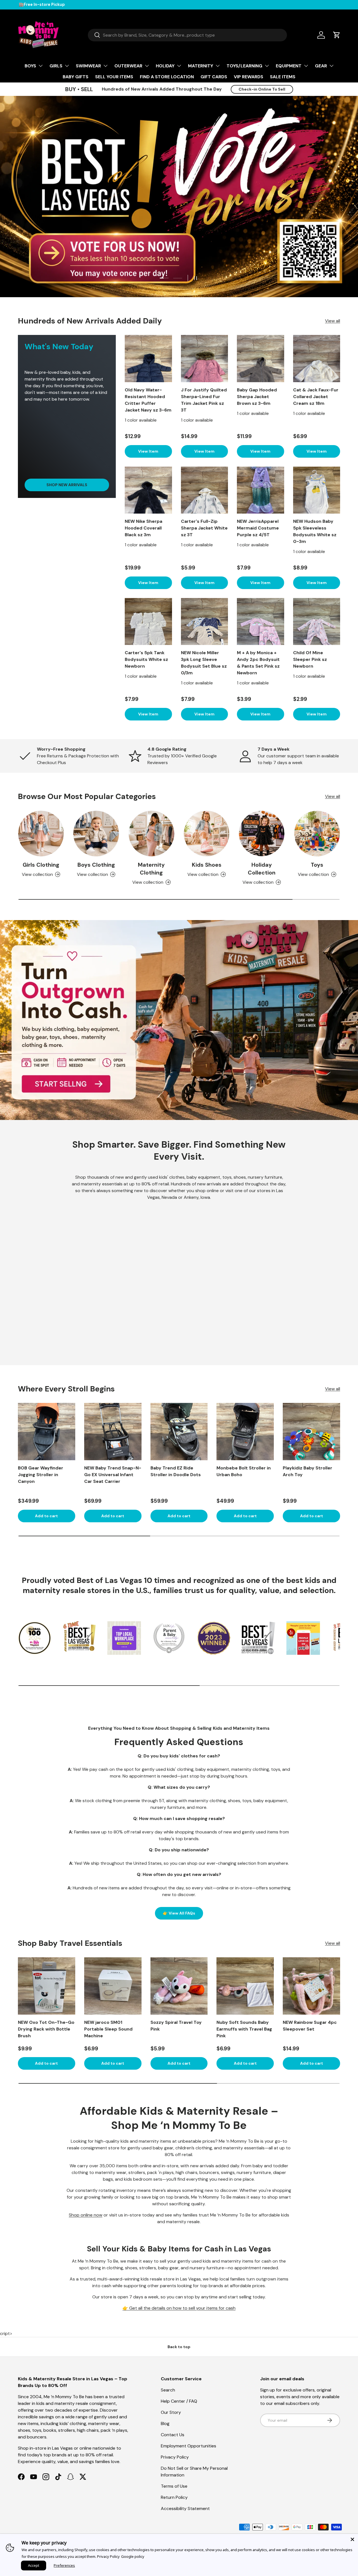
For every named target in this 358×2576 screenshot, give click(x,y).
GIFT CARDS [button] (214, 77)
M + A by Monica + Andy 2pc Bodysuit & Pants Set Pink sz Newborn (258, 663)
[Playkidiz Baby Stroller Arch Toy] (311, 1432)
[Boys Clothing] (96, 834)
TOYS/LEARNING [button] (244, 66)
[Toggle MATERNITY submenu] (218, 66)
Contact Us (173, 2435)
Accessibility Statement (185, 2508)
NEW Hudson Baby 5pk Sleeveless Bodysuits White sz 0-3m (315, 531)
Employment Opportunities (189, 2446)
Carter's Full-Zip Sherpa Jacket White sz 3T (204, 528)
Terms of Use (174, 2486)
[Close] (352, 2539)
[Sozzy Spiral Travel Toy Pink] (179, 1986)
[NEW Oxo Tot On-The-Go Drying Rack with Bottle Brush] (47, 1986)
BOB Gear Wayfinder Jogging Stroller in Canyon (41, 1475)
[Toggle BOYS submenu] (41, 66)
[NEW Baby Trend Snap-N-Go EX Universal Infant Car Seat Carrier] (113, 1432)
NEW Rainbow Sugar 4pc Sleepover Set (310, 2026)
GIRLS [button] (56, 66)
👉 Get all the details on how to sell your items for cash (179, 2308)
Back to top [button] (179, 2347)
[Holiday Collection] (262, 834)
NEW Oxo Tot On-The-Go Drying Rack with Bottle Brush (46, 2029)
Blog (165, 2423)
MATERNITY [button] (201, 66)
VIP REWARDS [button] (249, 77)
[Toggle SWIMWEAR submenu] (105, 66)
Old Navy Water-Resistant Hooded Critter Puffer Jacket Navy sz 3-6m (148, 400)
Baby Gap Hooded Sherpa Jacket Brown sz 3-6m (257, 397)
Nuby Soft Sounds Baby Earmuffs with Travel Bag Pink (244, 2029)
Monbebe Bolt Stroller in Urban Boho (244, 1471)
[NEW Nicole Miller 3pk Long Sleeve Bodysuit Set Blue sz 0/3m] (205, 622)
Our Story (171, 2412)
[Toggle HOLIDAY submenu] (179, 66)
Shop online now (86, 2215)
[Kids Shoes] (207, 834)
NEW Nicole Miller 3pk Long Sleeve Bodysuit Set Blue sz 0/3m (204, 663)
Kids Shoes (207, 865)
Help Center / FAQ (179, 2401)
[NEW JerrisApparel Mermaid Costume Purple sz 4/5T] (261, 490)
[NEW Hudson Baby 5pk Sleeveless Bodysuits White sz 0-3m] (317, 490)
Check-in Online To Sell (262, 89)
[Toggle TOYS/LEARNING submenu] (267, 66)
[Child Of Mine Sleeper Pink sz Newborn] (317, 622)
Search (168, 2390)
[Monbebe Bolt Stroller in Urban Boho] (245, 1432)
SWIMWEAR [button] (88, 66)
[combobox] (187, 35)
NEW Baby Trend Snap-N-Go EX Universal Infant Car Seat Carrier (113, 1475)
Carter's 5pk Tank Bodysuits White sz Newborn (146, 659)
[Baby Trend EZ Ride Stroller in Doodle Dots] (179, 1432)
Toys (317, 865)
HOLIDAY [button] (165, 66)
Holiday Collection (262, 869)
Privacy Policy (175, 2457)
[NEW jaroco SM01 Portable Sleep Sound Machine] (113, 1986)
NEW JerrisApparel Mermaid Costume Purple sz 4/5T (258, 528)
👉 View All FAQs (179, 1913)
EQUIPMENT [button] (289, 66)
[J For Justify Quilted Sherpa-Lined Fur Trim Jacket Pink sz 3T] (205, 359)
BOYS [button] (30, 66)
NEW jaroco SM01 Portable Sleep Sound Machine (108, 2029)
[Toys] (317, 834)
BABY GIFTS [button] (76, 77)
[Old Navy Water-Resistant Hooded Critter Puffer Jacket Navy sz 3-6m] (148, 359)
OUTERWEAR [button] (128, 66)
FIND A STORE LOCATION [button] (167, 77)
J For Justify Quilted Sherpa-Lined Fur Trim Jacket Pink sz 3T (204, 400)
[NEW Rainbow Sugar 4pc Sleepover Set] (311, 1986)
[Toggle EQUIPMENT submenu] (306, 66)
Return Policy (174, 2497)
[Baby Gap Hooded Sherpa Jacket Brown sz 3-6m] (261, 359)
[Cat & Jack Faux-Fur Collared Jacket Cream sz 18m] (317, 359)
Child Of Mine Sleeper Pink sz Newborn (310, 659)
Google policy (133, 2556)
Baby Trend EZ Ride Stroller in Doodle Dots (176, 1471)
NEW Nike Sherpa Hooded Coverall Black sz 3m (143, 528)
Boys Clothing (96, 865)
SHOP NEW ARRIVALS (67, 485)
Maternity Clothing (151, 869)
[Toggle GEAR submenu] (331, 66)
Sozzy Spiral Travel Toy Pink (176, 2026)
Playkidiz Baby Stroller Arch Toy (308, 1471)
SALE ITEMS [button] (283, 77)
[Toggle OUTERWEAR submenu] (147, 66)
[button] (337, 35)
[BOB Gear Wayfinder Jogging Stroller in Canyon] (47, 1432)
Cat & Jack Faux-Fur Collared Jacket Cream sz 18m (316, 397)
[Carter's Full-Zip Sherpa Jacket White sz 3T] (205, 490)
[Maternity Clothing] (151, 834)
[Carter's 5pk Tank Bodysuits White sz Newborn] (148, 622)
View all (333, 321)
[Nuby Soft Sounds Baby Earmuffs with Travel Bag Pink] (245, 1986)
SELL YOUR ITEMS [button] (114, 77)
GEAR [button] (321, 66)
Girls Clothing (41, 865)
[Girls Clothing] (41, 834)
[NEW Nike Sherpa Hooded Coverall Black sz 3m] (148, 490)
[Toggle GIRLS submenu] (67, 66)
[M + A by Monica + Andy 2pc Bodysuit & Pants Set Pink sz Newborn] (261, 622)
